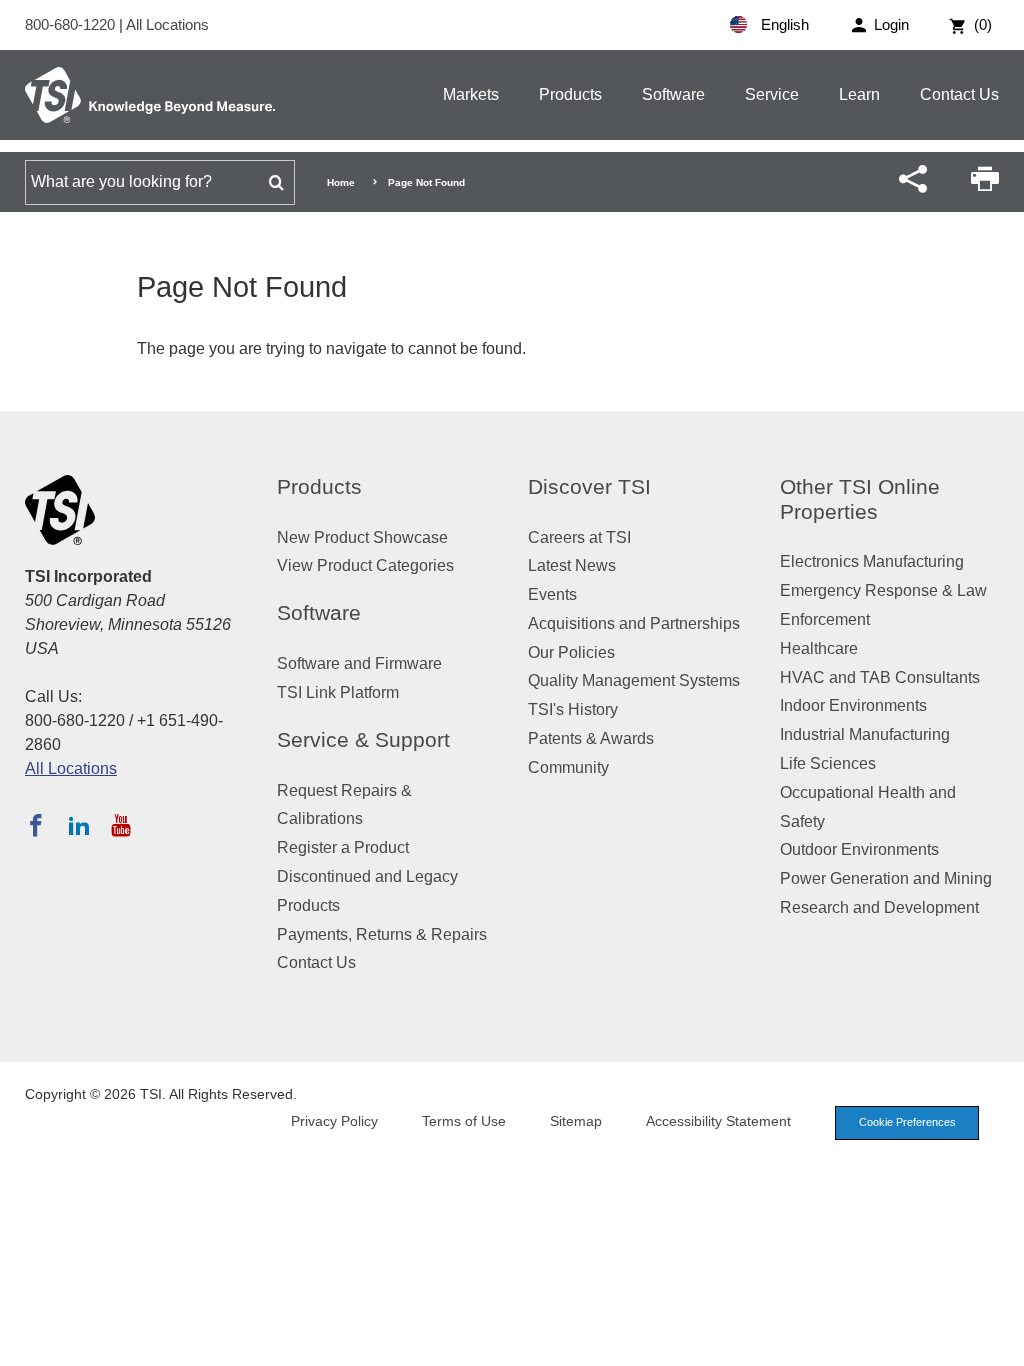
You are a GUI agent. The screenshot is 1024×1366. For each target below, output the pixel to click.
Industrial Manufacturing (865, 734)
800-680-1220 (72, 24)
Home (341, 182)
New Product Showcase (362, 537)
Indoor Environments (853, 705)
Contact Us (959, 94)
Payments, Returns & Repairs (382, 934)
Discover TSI (589, 486)
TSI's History (573, 709)
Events (552, 594)
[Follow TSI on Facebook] (36, 825)
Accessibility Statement (718, 1121)
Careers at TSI (579, 537)
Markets (471, 94)
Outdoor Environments (859, 849)
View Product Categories (365, 565)
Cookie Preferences (907, 1122)
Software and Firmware (359, 663)
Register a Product (343, 847)
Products (570, 94)
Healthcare (819, 648)
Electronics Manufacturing (872, 561)
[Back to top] (999, 1341)
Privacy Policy (334, 1121)
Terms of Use (464, 1121)
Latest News (572, 565)
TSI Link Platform (338, 692)
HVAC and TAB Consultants (880, 677)
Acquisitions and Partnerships (634, 623)
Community (568, 767)
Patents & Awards (591, 738)
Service (772, 94)
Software (673, 94)
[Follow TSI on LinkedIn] (79, 825)
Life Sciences (828, 763)
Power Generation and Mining (886, 878)
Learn (859, 94)
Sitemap (576, 1121)
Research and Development (879, 907)
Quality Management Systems (634, 680)
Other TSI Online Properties (860, 499)
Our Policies (571, 652)
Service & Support (363, 739)
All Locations (167, 24)
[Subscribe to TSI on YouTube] (120, 825)
